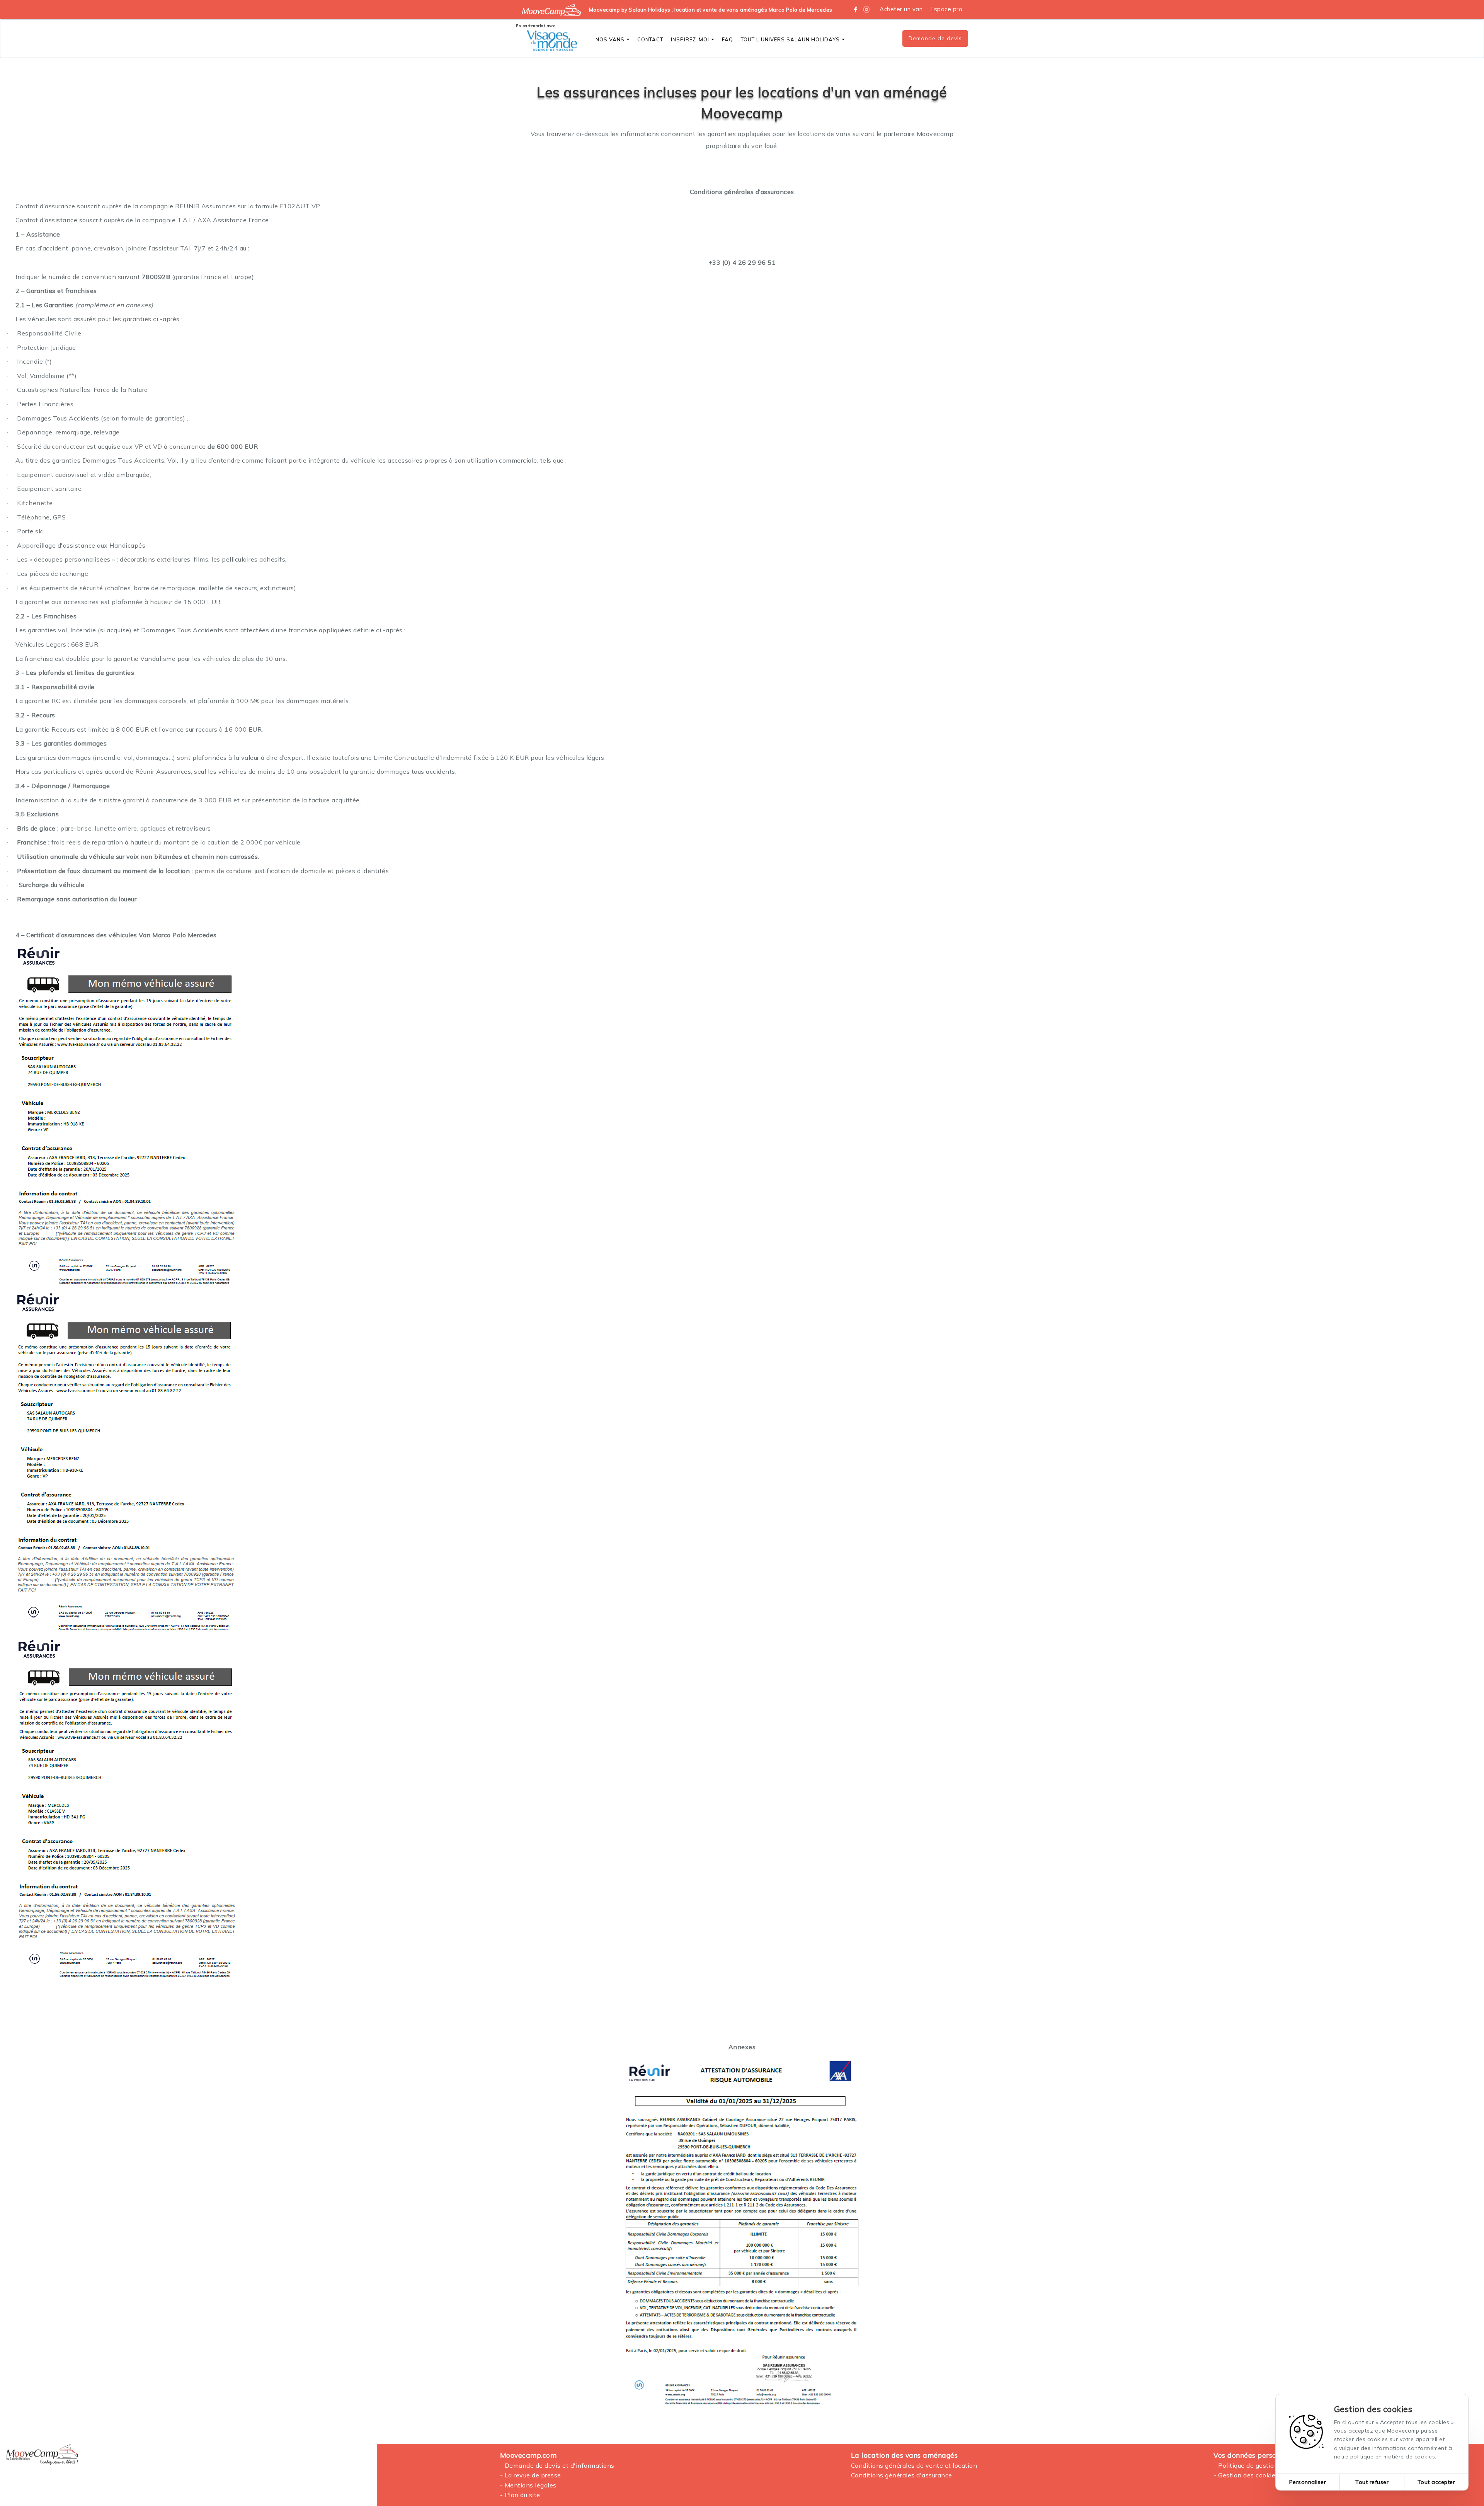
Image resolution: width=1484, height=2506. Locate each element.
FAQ (728, 39)
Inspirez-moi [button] (690, 39)
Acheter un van (901, 9)
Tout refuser (1372, 2482)
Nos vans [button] (610, 39)
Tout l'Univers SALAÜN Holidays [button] (790, 39)
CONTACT (650, 39)
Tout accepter (1436, 2482)
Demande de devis (935, 38)
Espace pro (946, 9)
